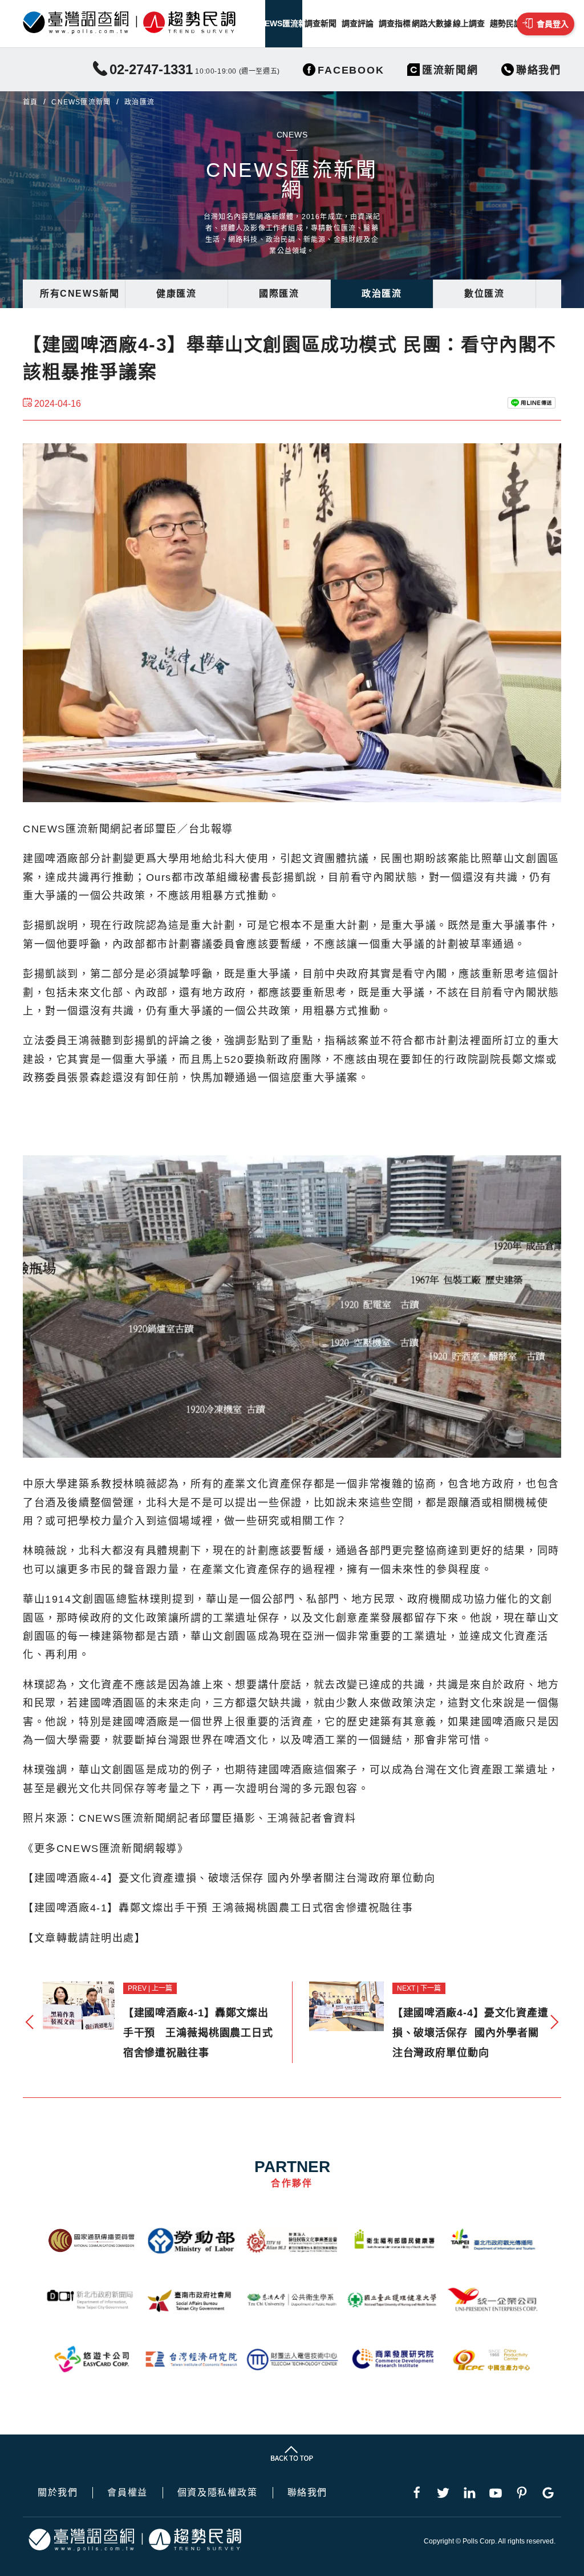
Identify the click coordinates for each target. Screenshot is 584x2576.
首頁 (30, 102)
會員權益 (127, 2493)
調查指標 (395, 23)
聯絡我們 (307, 2493)
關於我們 (58, 2493)
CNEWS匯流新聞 (284, 23)
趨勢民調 (506, 23)
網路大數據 (431, 23)
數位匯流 (484, 294)
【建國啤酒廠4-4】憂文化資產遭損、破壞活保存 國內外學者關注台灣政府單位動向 (229, 1878)
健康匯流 (176, 294)
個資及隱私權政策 (218, 2493)
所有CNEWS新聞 (80, 294)
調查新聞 (321, 23)
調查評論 (358, 23)
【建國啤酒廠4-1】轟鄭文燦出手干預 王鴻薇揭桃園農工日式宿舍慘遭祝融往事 (218, 1908)
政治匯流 (382, 294)
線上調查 (469, 23)
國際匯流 (279, 294)
